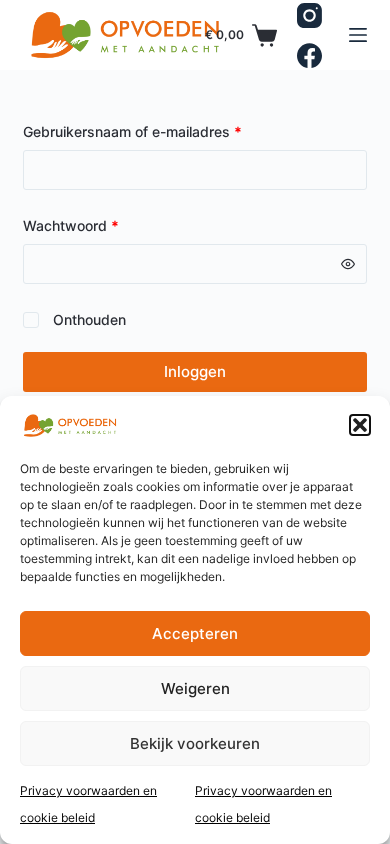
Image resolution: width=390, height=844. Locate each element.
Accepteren (195, 633)
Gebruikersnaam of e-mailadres (155, 130)
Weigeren (195, 688)
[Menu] (358, 35)
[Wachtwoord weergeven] (348, 264)
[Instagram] (309, 15)
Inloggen (195, 371)
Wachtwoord (93, 224)
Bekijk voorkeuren (195, 743)
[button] (360, 425)
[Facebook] (309, 55)
